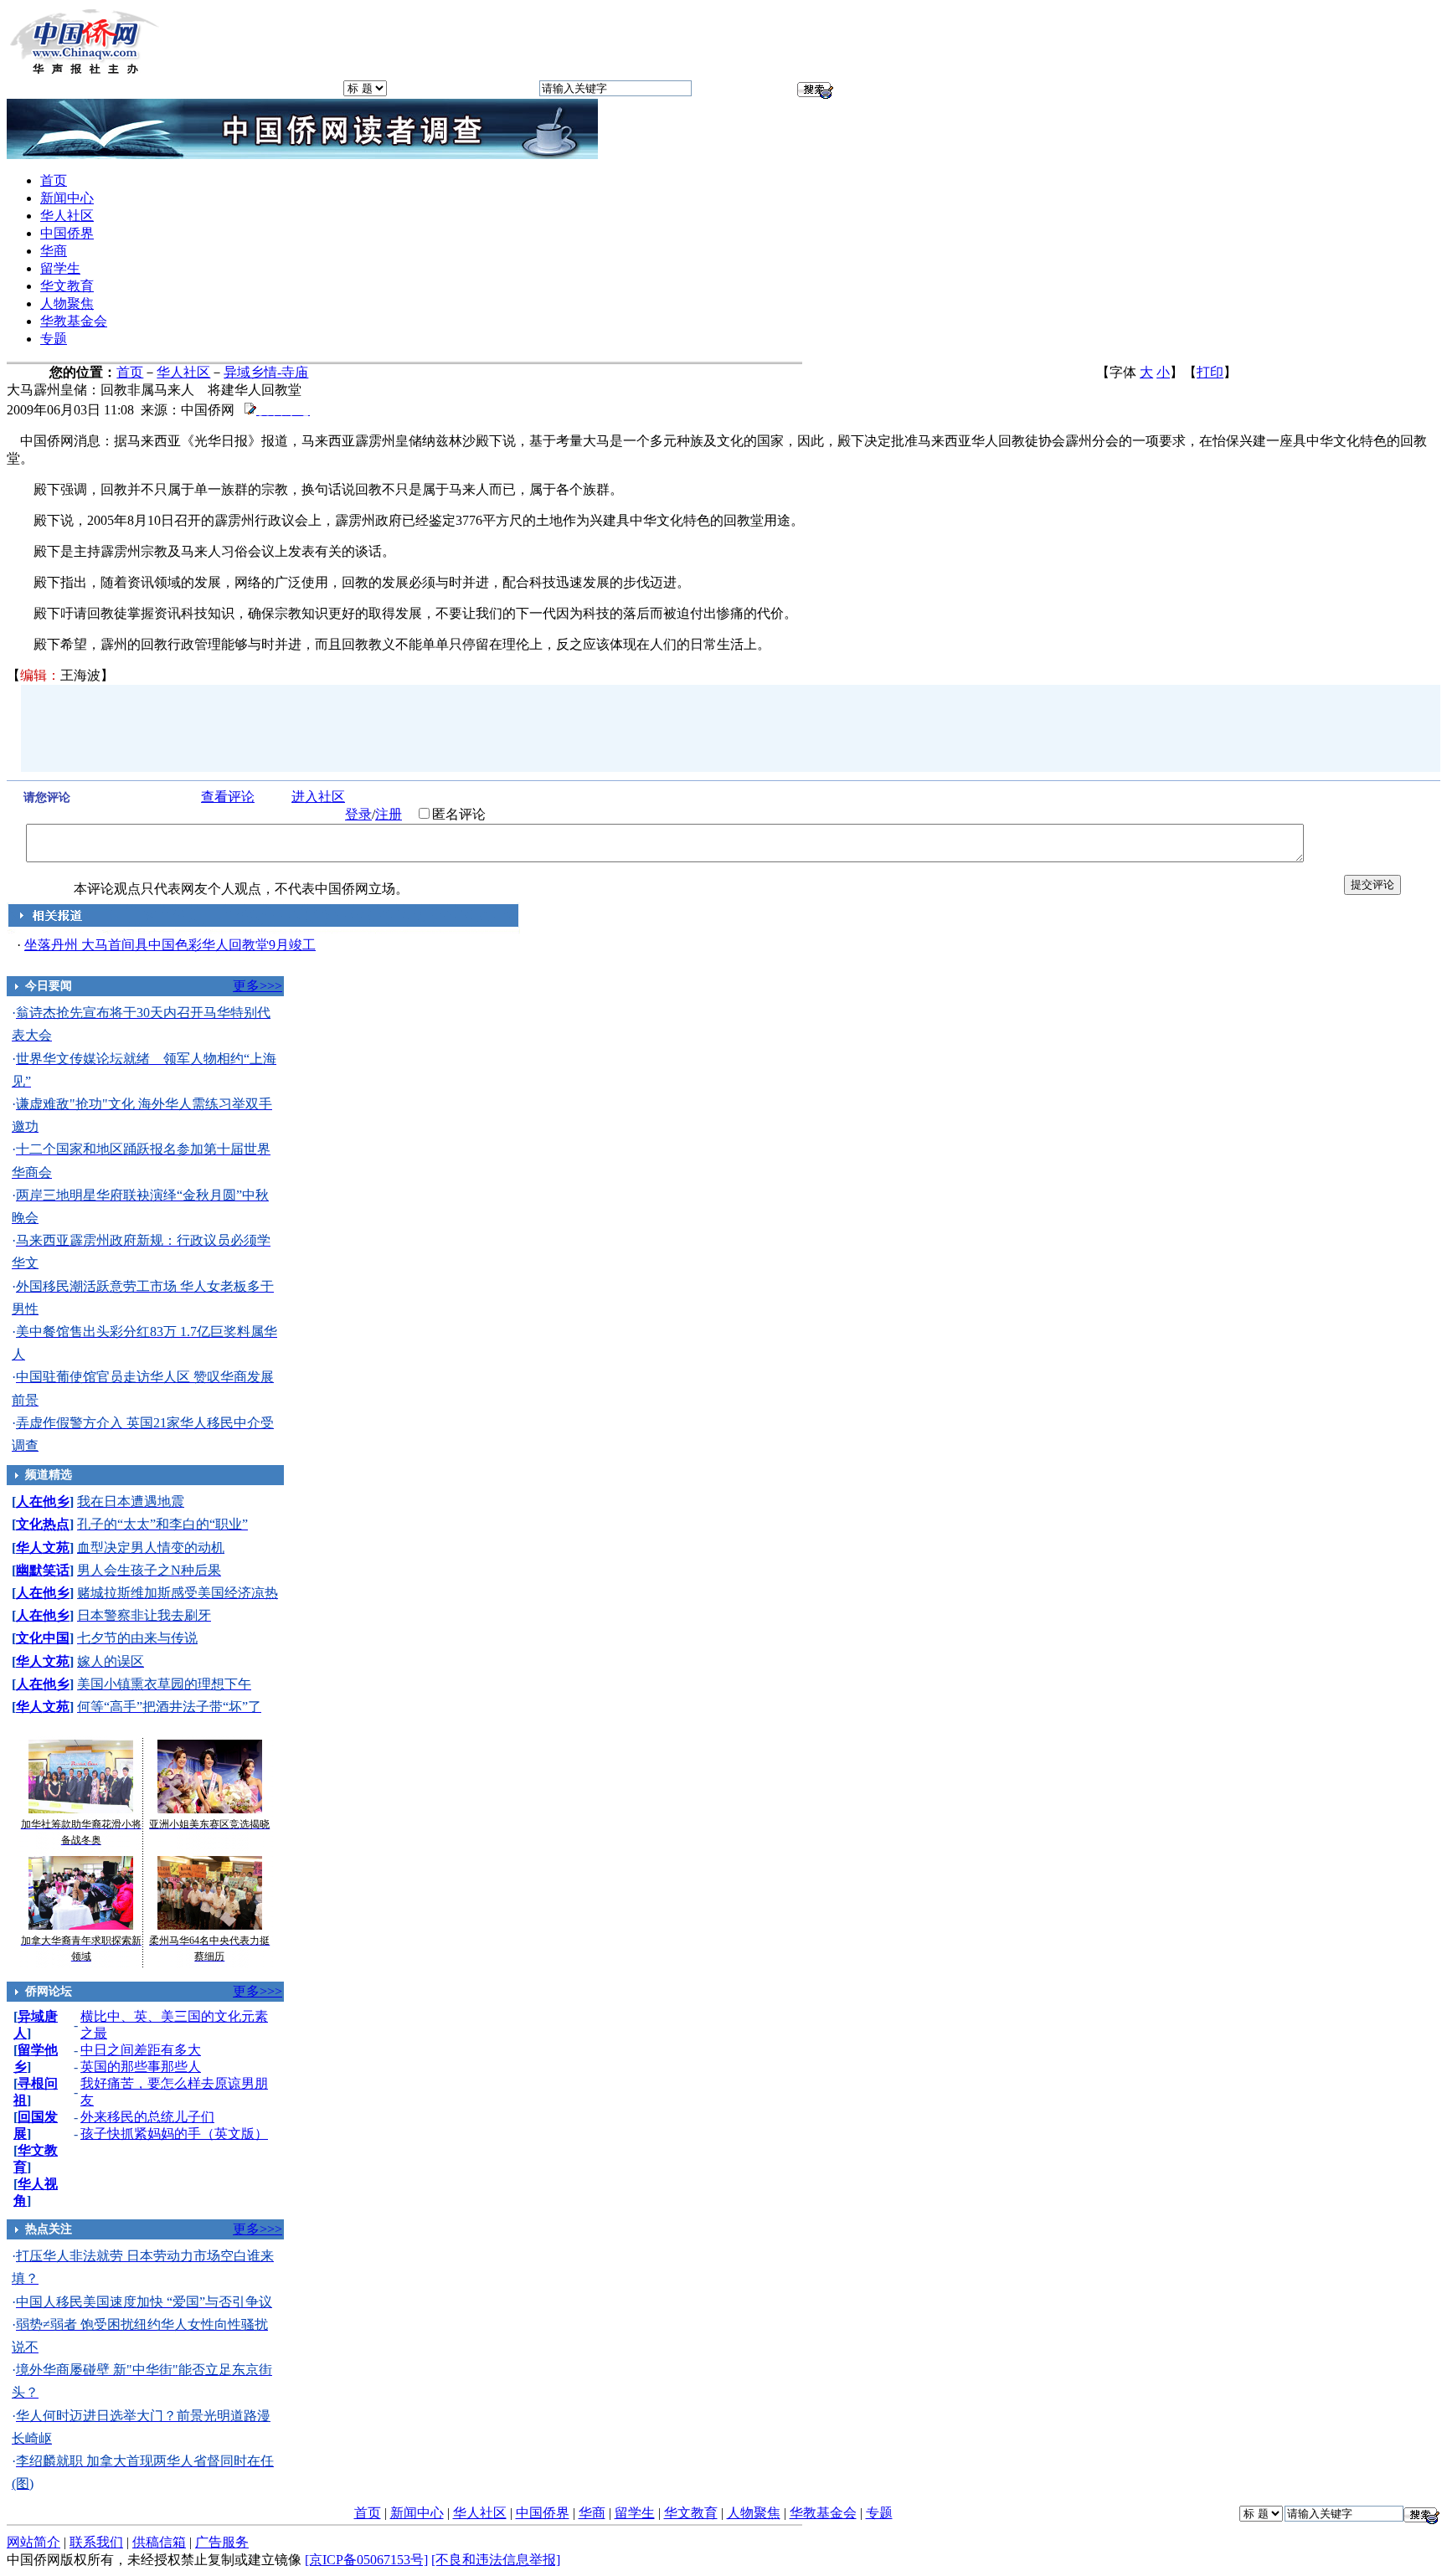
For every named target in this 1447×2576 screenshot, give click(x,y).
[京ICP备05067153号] (366, 2560)
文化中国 (43, 1638)
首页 (54, 180)
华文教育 (67, 286)
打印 (1210, 372)
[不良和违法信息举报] (496, 2560)
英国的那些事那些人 (141, 2067)
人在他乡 (43, 1501)
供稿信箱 (159, 2542)
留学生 (60, 268)
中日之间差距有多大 (141, 2050)
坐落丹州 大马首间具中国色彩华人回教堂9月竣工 (170, 945)
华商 (54, 251)
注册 (389, 814)
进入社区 (318, 797)
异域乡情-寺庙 (266, 372)
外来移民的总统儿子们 (147, 2117)
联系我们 (96, 2542)
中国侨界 (67, 233)
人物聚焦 (67, 303)
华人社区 (67, 216)
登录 (358, 814)
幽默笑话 (43, 1570)
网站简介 (33, 2542)
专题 (54, 339)
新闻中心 (67, 198)
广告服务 (222, 2542)
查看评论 (228, 797)
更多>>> (257, 986)
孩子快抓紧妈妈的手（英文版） (174, 2134)
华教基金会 (74, 321)
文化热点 (43, 1524)
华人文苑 (43, 1548)
